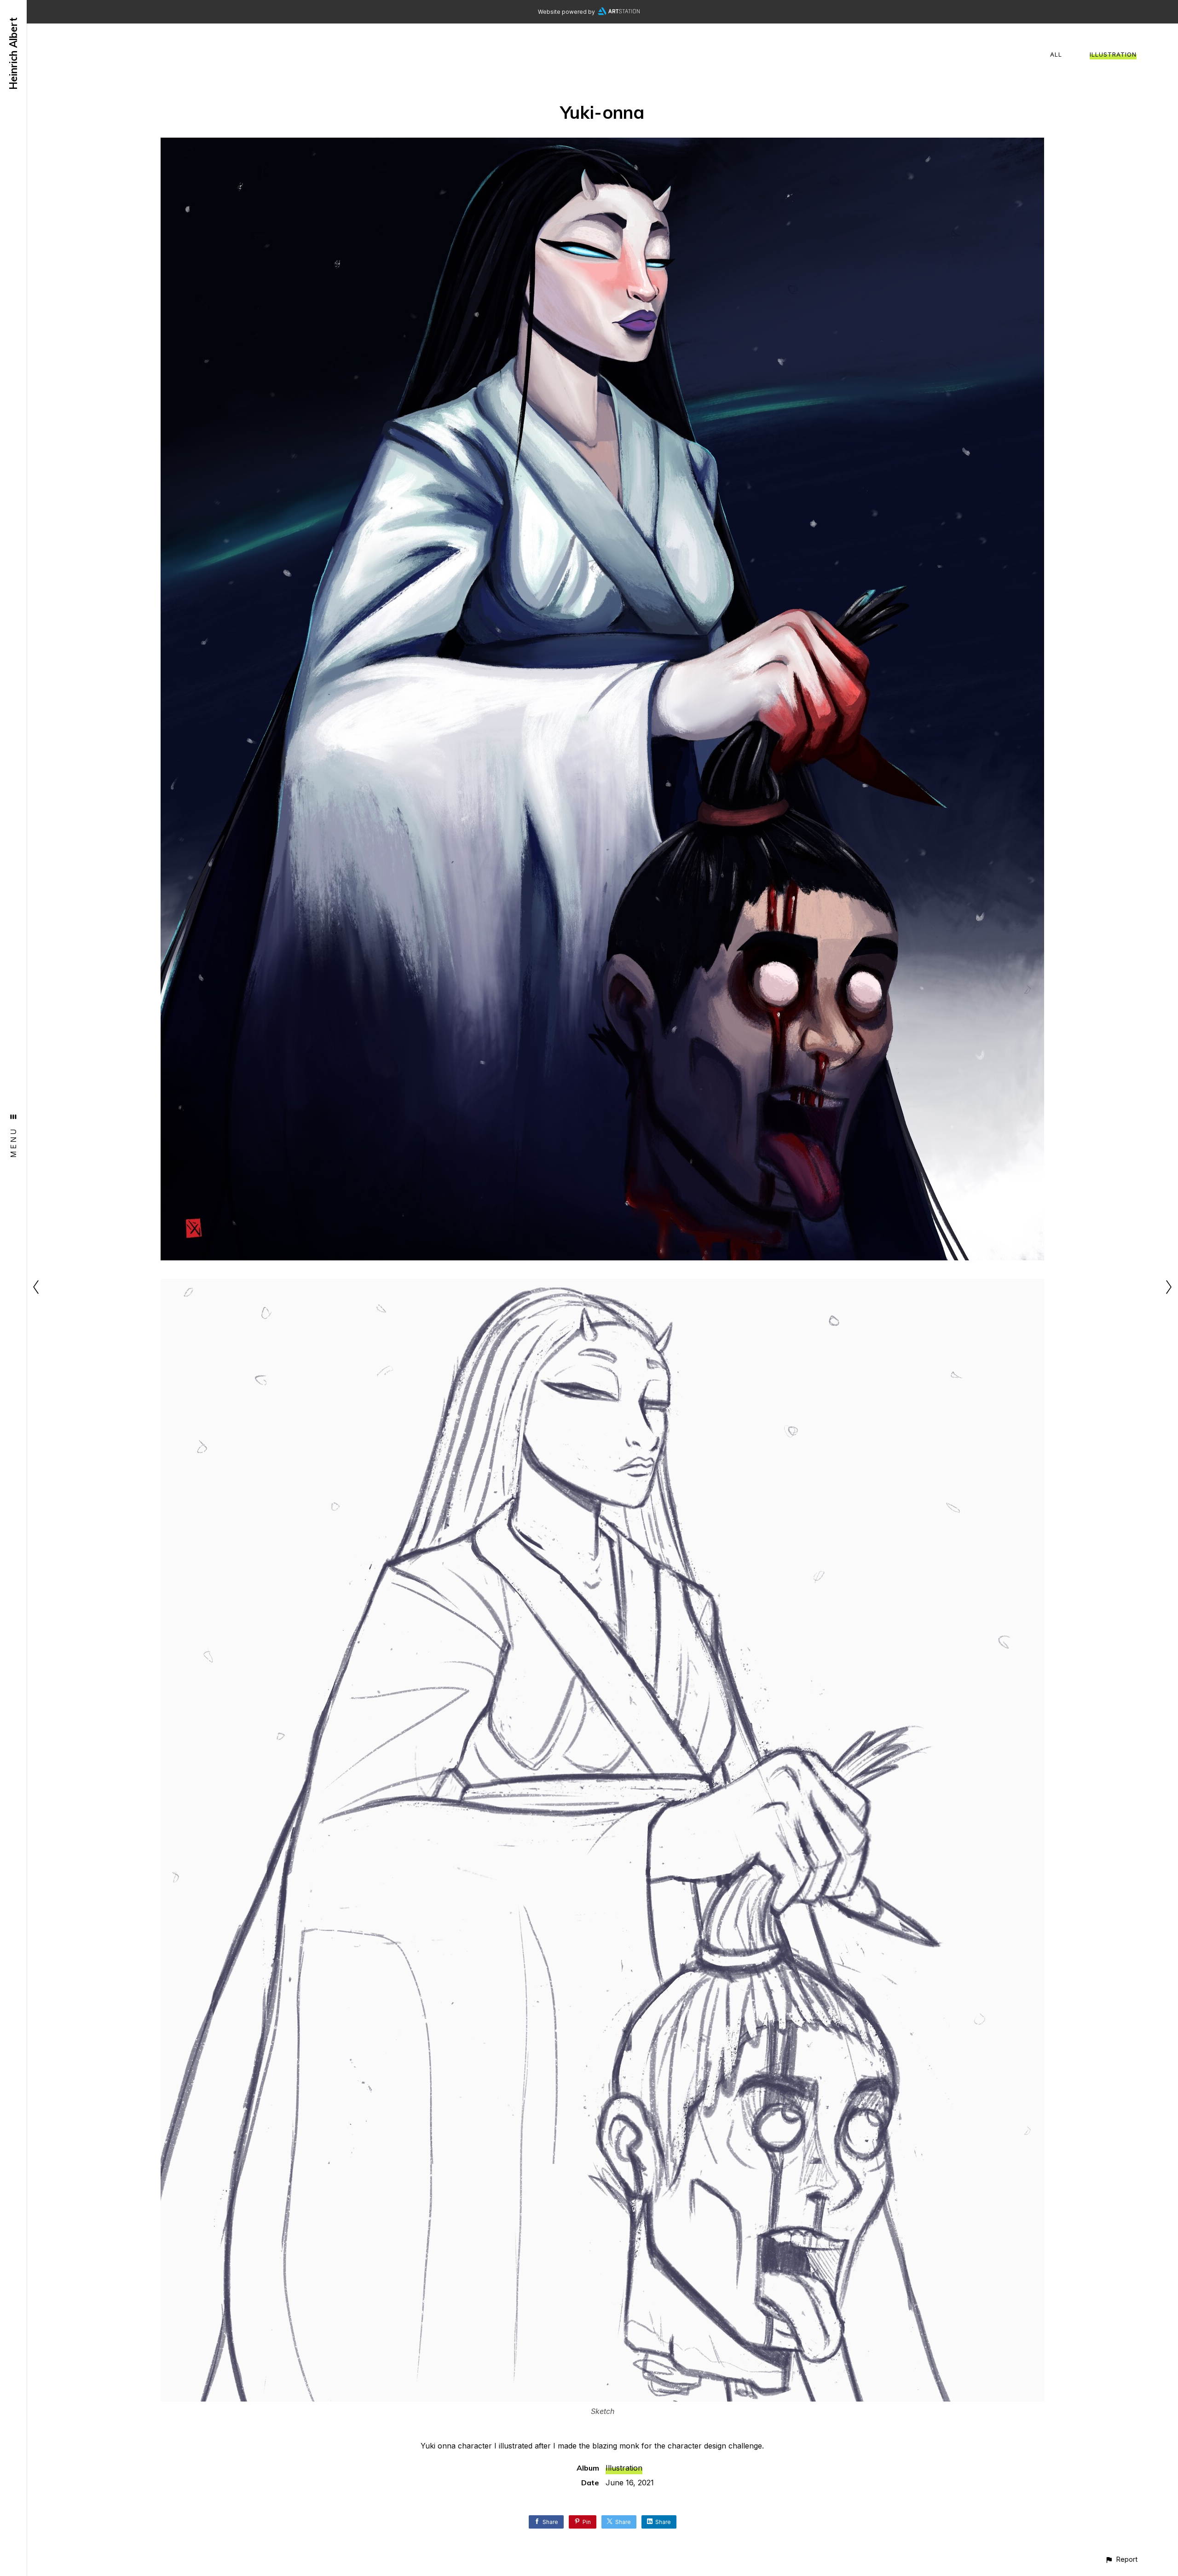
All (1056, 54)
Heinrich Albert (13, 54)
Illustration (1113, 54)
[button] (1121, 2559)
